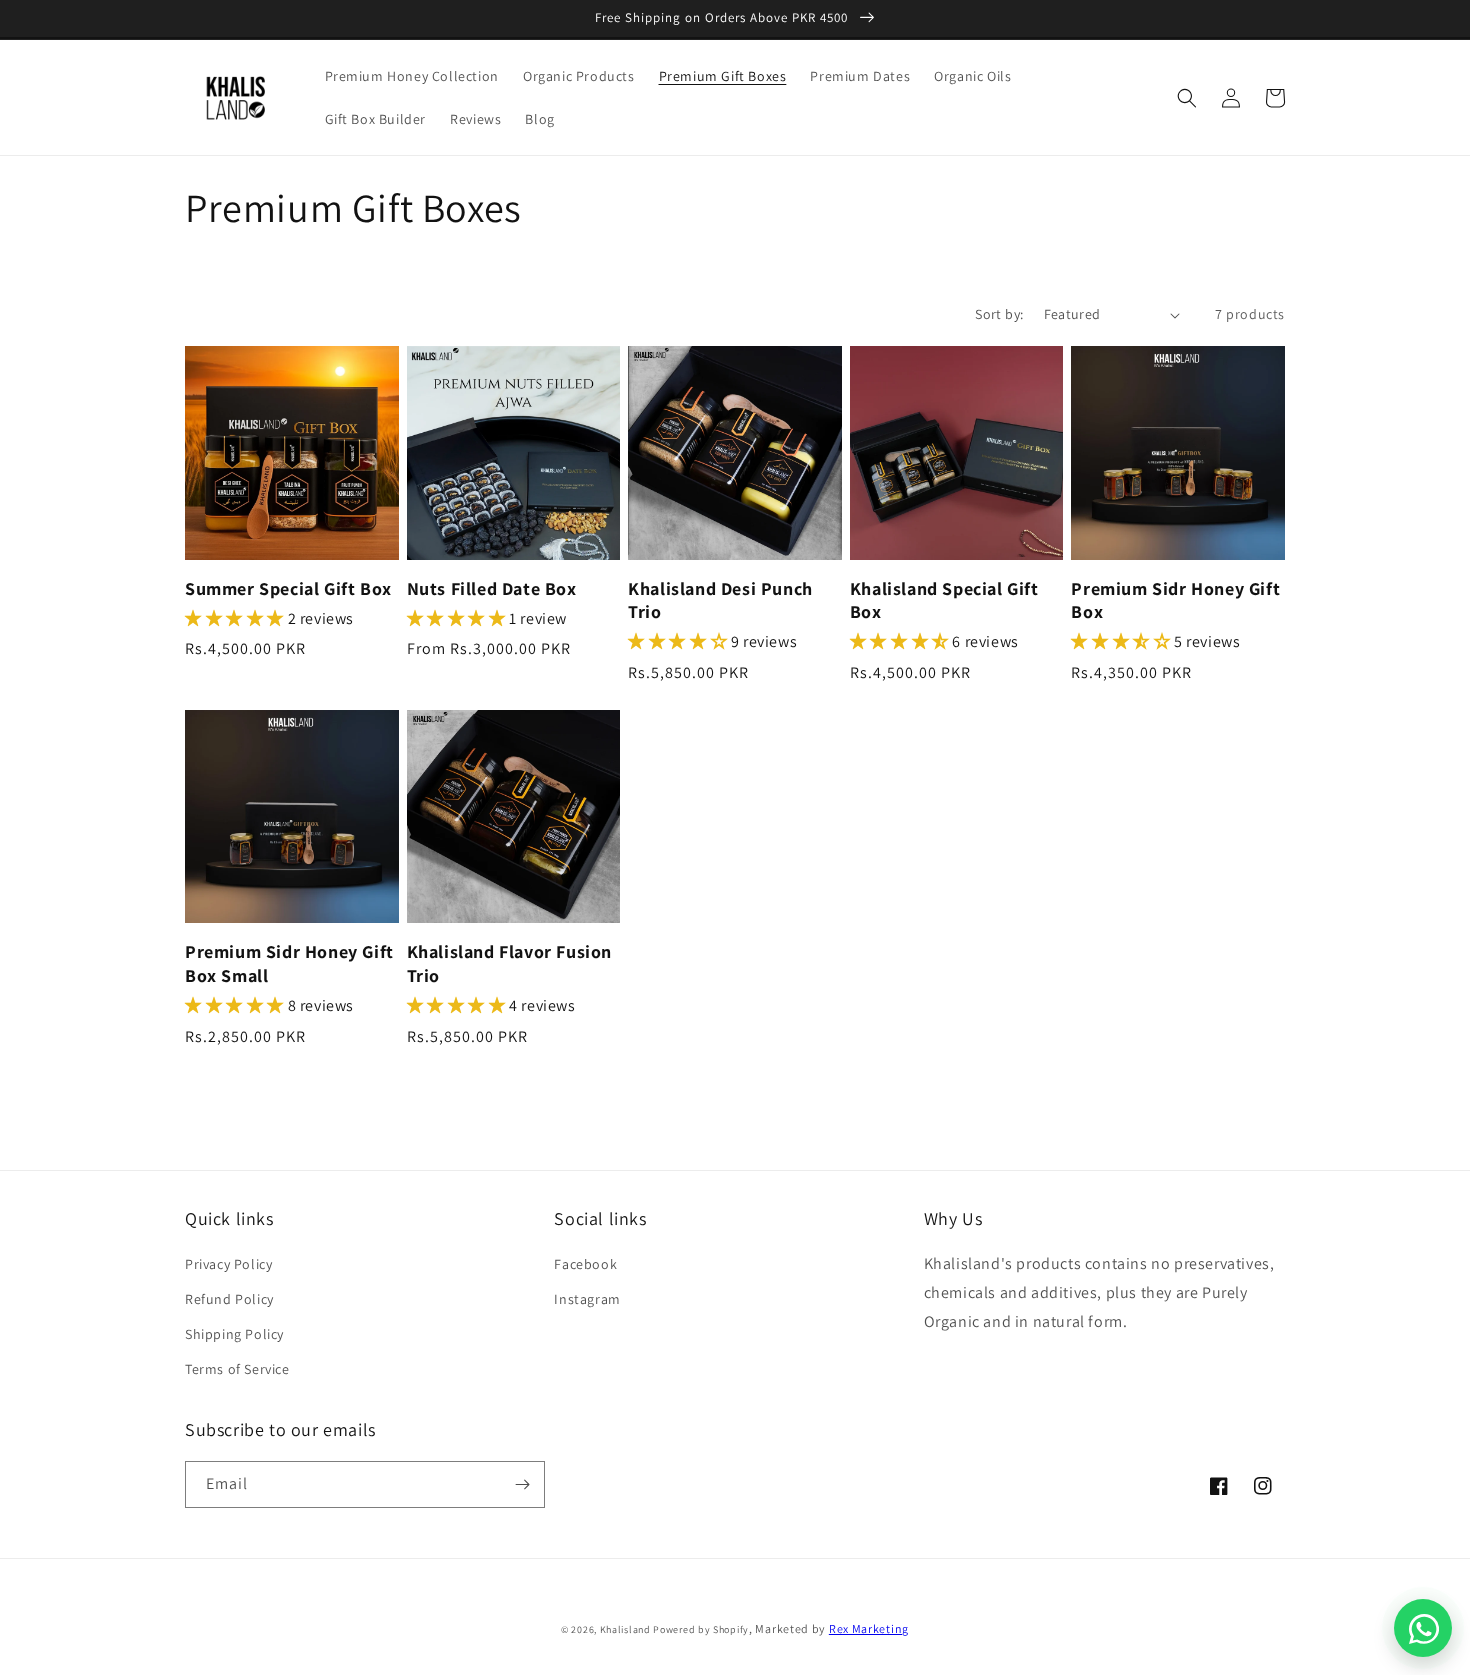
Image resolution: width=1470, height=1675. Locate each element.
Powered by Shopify (701, 1629)
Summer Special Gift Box (288, 588)
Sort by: (999, 314)
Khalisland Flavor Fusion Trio (509, 963)
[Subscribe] (522, 1484)
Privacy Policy (228, 1264)
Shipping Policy (234, 1334)
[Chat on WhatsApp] (1423, 1628)
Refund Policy (229, 1299)
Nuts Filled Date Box (492, 588)
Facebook (585, 1264)
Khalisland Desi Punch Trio (720, 600)
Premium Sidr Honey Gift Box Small (289, 963)
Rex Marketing (869, 1628)
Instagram (587, 1299)
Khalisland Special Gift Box (944, 600)
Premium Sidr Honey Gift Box (1175, 600)
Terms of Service (237, 1369)
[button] (1187, 98)
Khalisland (625, 1629)
